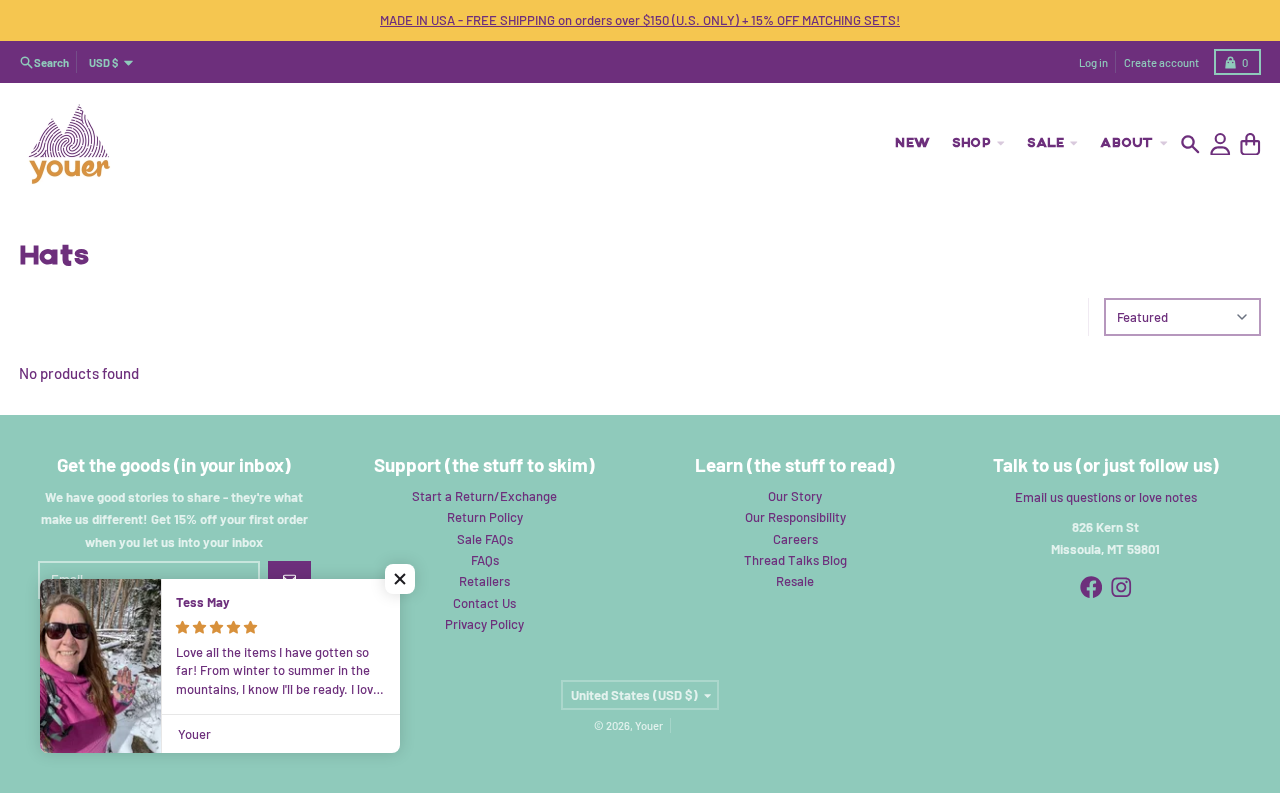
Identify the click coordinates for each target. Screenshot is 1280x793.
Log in (1093, 62)
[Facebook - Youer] (1091, 587)
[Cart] (1250, 144)
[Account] (1220, 144)
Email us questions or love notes (1106, 497)
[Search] (1190, 144)
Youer (649, 725)
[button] (400, 579)
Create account (1161, 62)
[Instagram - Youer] (1121, 587)
